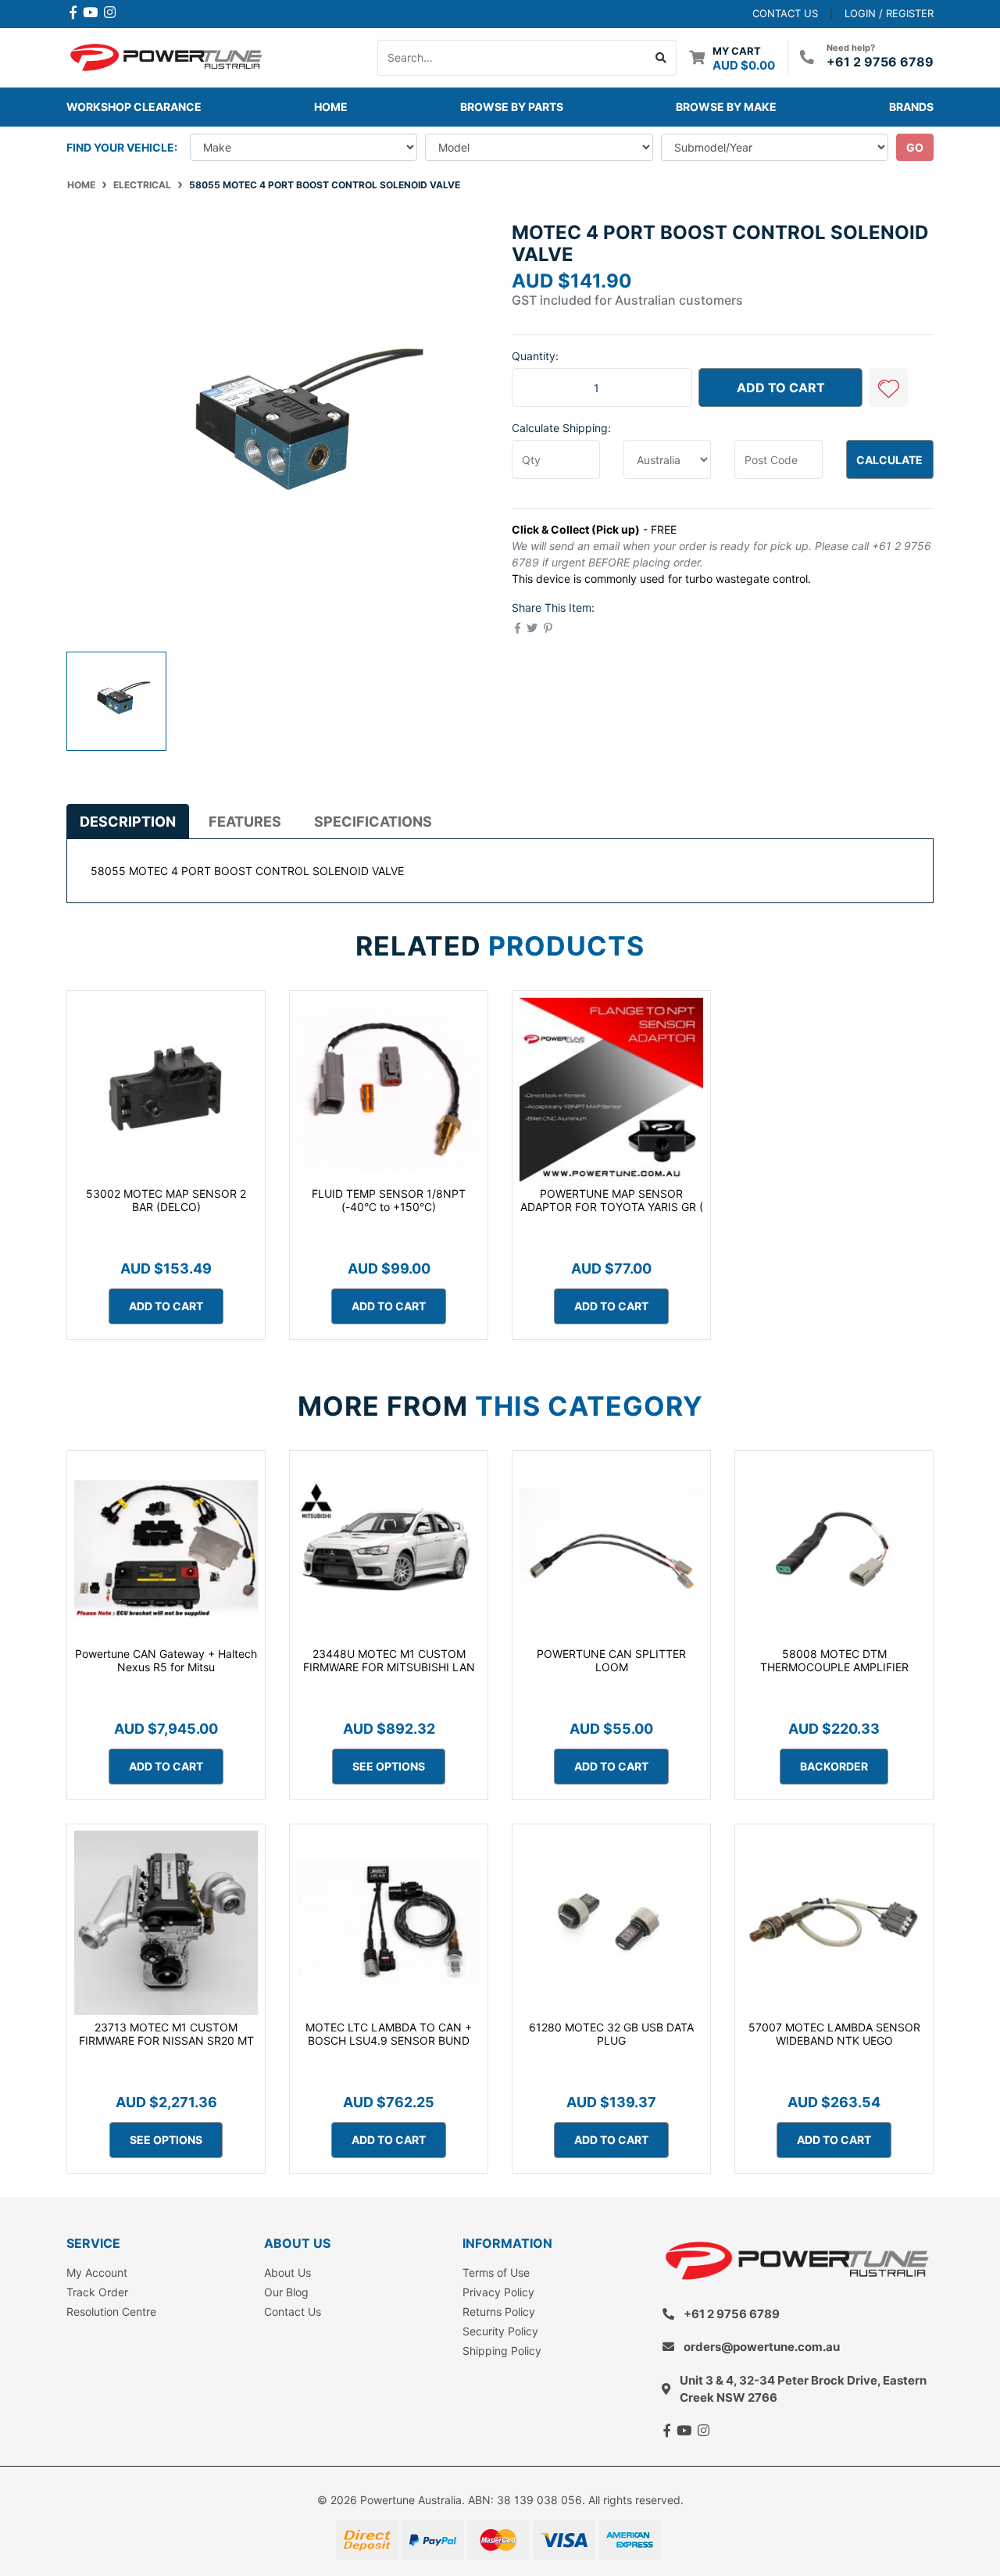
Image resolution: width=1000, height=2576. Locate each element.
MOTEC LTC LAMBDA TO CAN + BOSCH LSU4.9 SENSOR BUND (389, 2034)
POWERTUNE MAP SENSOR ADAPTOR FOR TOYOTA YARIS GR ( (612, 1200)
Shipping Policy (502, 2351)
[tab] (128, 821)
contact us (785, 13)
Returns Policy (499, 2312)
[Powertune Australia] (166, 56)
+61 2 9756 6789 (880, 62)
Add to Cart (781, 388)
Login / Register (889, 13)
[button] (888, 388)
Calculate (889, 460)
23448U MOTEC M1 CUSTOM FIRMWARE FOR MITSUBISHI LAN (389, 1660)
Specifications (373, 822)
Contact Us (293, 2312)
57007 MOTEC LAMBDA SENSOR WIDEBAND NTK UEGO (834, 2034)
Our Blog (286, 2292)
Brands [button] (911, 107)
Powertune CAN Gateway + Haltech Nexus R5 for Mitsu (166, 1660)
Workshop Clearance (134, 107)
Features (245, 822)
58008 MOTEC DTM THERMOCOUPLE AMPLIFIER (834, 1660)
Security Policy (500, 2331)
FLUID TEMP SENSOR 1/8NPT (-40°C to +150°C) (389, 1200)
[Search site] (661, 58)
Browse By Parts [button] (512, 107)
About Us (287, 2272)
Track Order (97, 2292)
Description (128, 822)
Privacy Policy (498, 2292)
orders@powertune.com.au (762, 2347)
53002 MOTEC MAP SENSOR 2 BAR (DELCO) (166, 1200)
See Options (389, 1766)
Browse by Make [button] (726, 107)
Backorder (834, 1766)
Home (331, 107)
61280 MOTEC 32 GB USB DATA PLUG (611, 2034)
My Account (97, 2272)
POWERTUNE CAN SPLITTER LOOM (611, 1660)
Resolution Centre (111, 2312)
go (915, 147)
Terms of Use (496, 2272)
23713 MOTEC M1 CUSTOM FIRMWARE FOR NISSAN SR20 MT (166, 2034)
